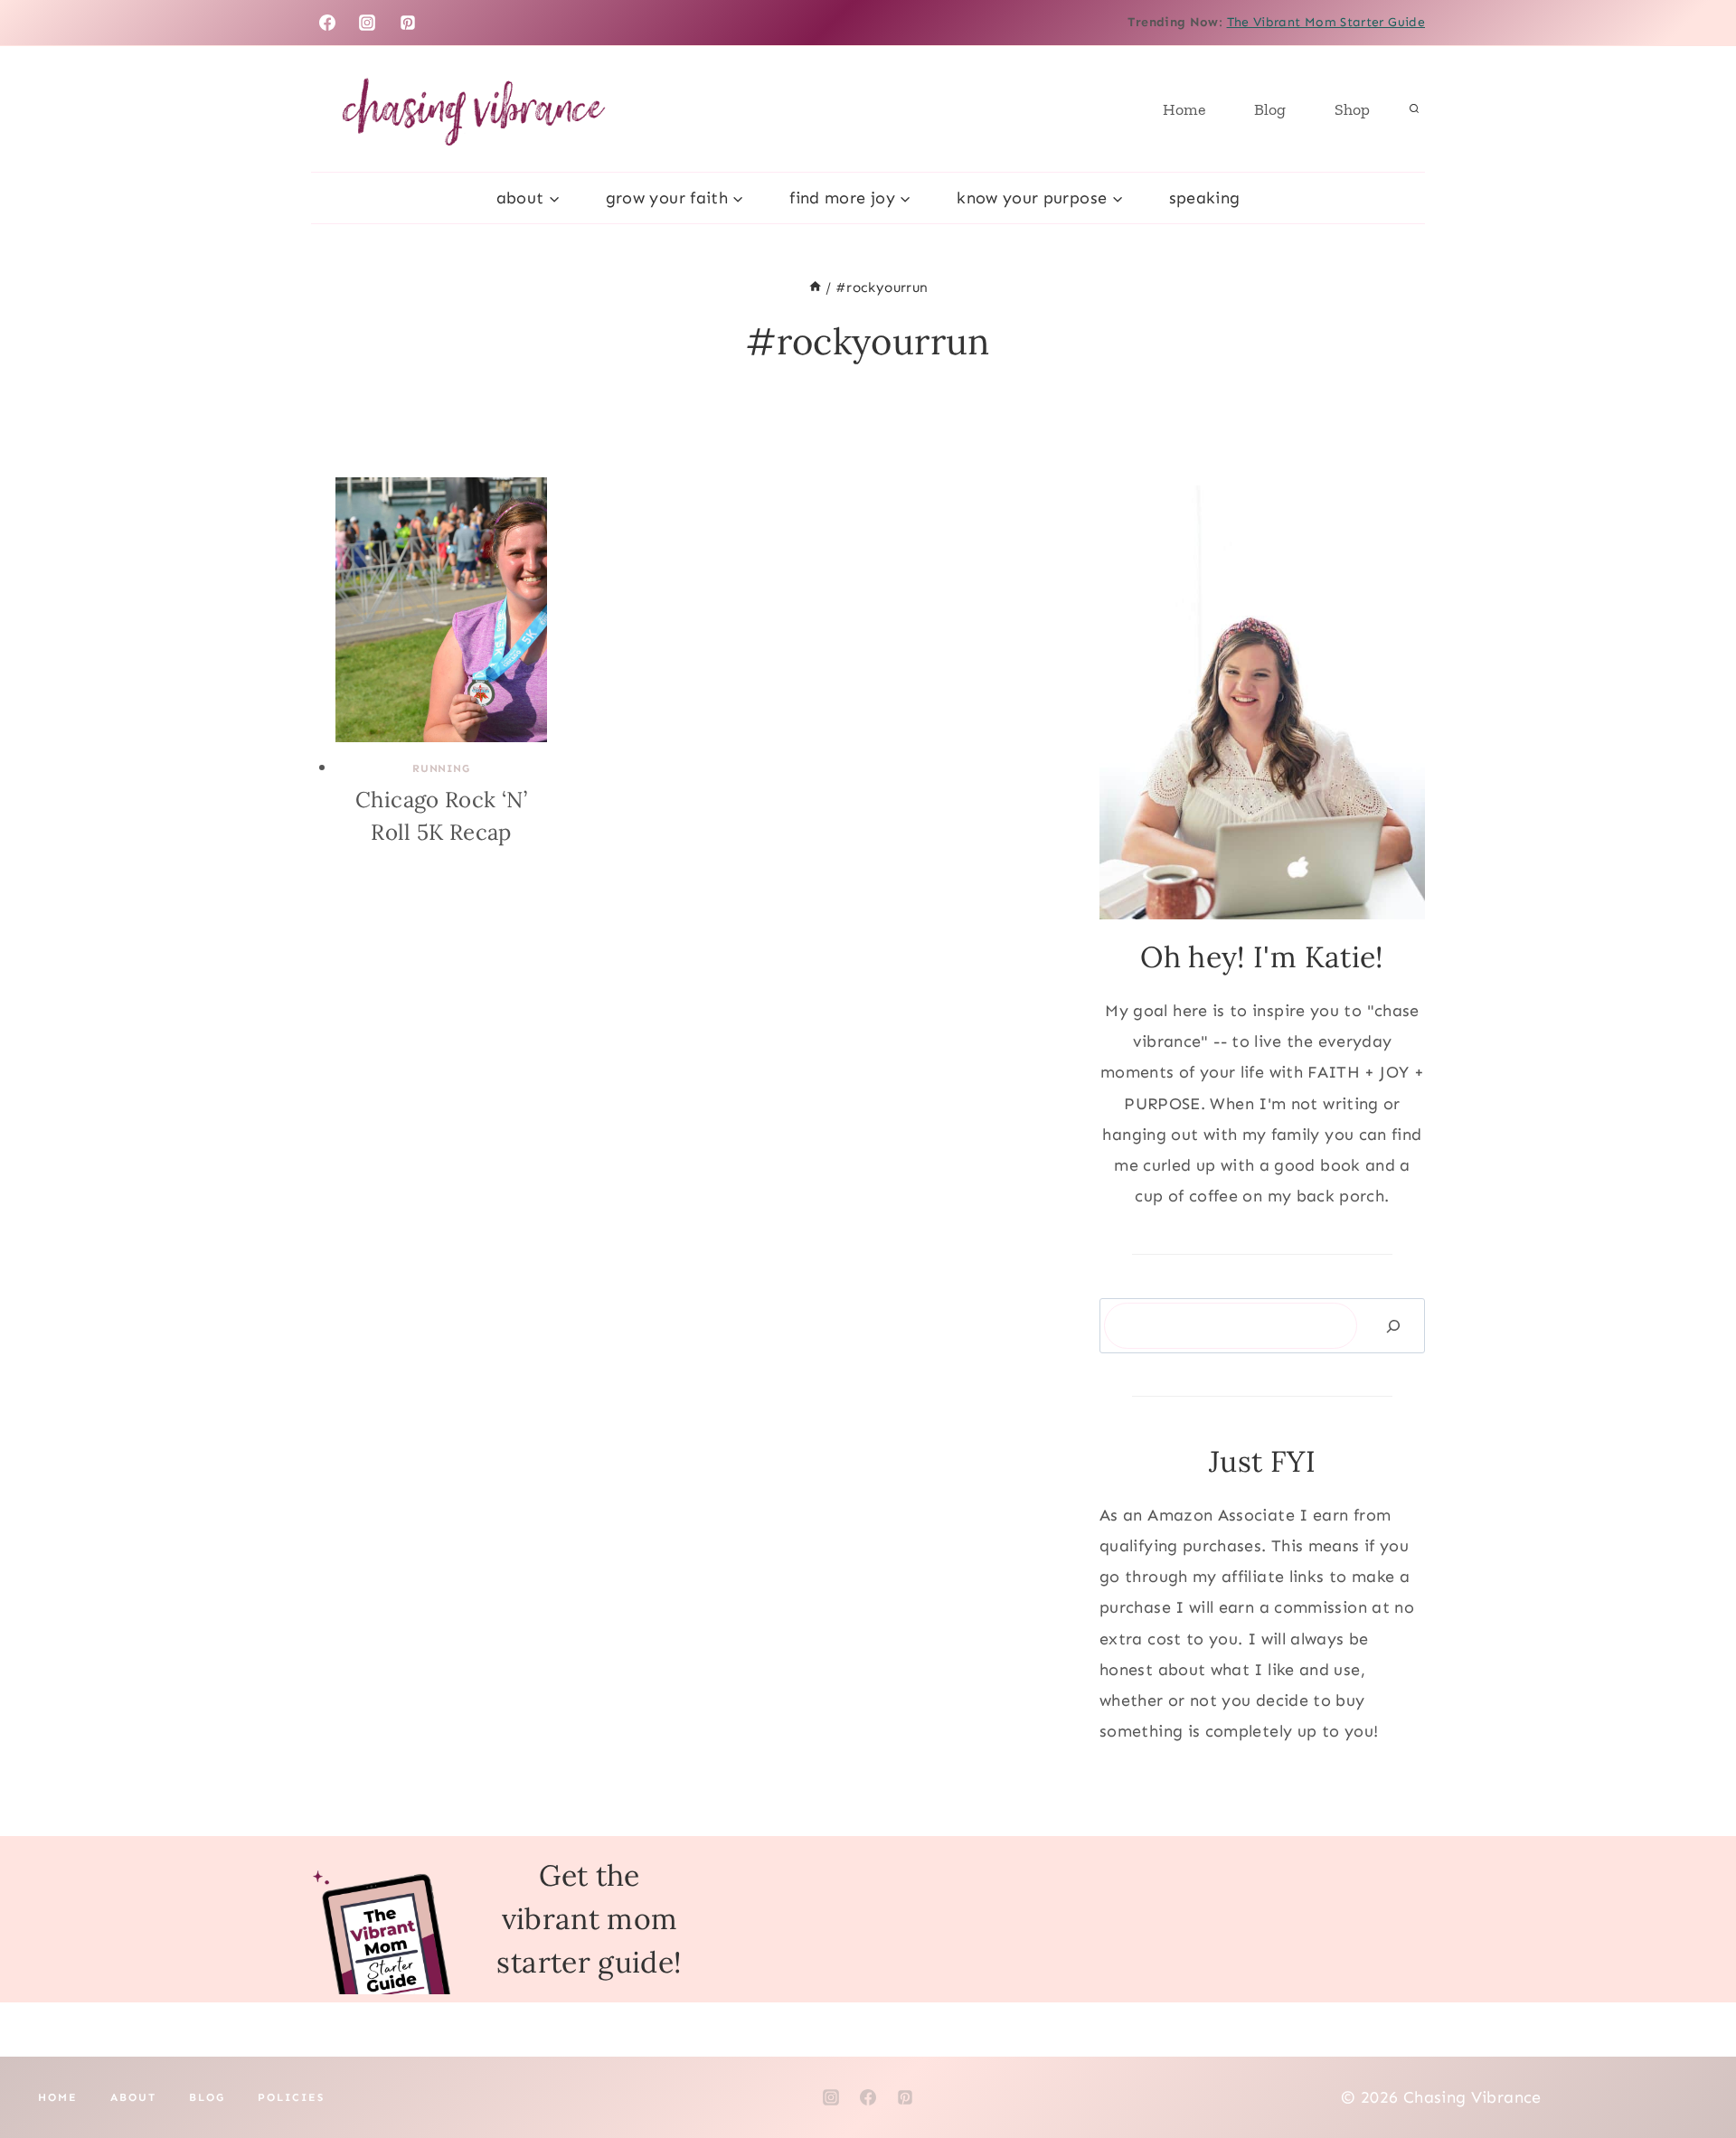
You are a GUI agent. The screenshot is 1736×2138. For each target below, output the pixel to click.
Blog (1270, 109)
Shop (1352, 109)
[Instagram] (367, 23)
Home (1184, 109)
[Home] (815, 287)
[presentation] (441, 610)
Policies (291, 2097)
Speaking (1205, 198)
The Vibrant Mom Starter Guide (1326, 22)
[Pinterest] (408, 23)
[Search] (1393, 1326)
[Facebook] (327, 23)
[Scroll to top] (1693, 2067)
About (133, 2097)
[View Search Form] (1414, 109)
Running (441, 768)
